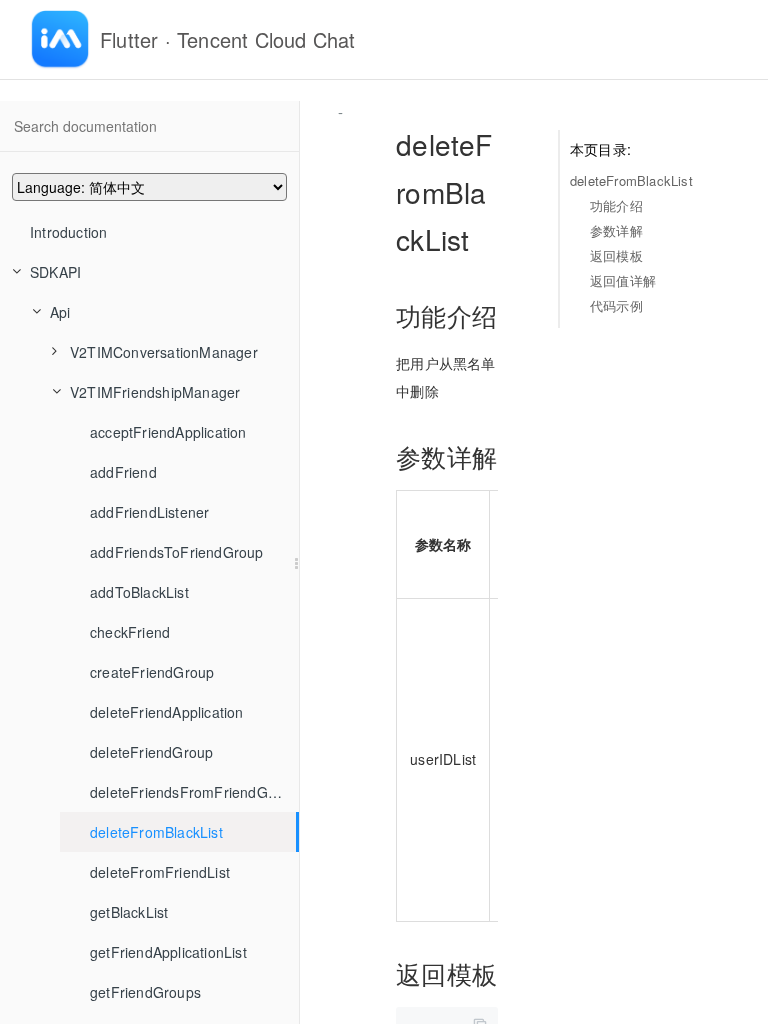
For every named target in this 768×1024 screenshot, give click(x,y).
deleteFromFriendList (160, 872)
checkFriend (130, 632)
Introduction (68, 232)
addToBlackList (139, 592)
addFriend (123, 472)
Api (60, 312)
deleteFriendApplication (167, 712)
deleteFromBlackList (156, 832)
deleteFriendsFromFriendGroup (194, 792)
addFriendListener (149, 512)
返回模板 (616, 255)
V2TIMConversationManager (164, 352)
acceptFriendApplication (168, 432)
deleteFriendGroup (151, 752)
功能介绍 (616, 205)
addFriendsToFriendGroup (177, 552)
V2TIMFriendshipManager (155, 392)
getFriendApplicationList (168, 952)
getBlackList (129, 912)
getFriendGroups (145, 992)
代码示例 (616, 305)
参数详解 (616, 230)
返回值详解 (623, 280)
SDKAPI (55, 272)
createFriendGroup (152, 672)
